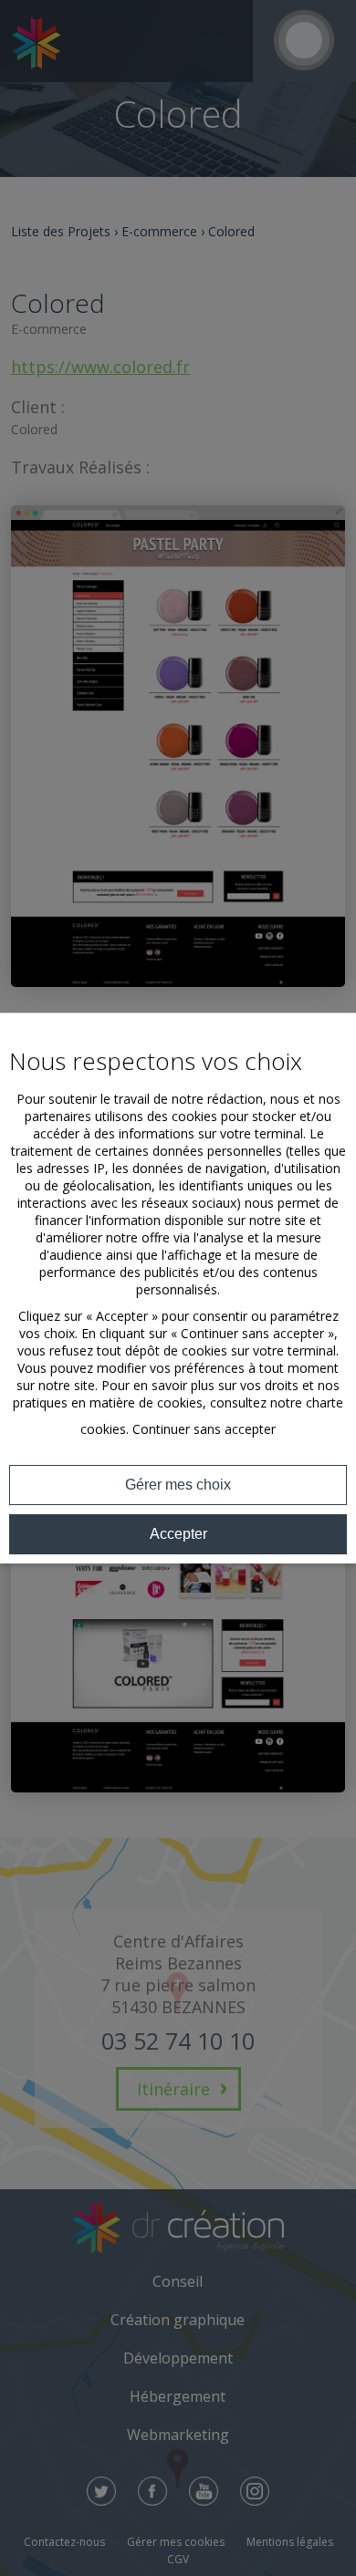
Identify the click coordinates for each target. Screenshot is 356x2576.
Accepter (178, 1534)
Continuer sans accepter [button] (204, 1429)
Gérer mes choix (178, 1485)
